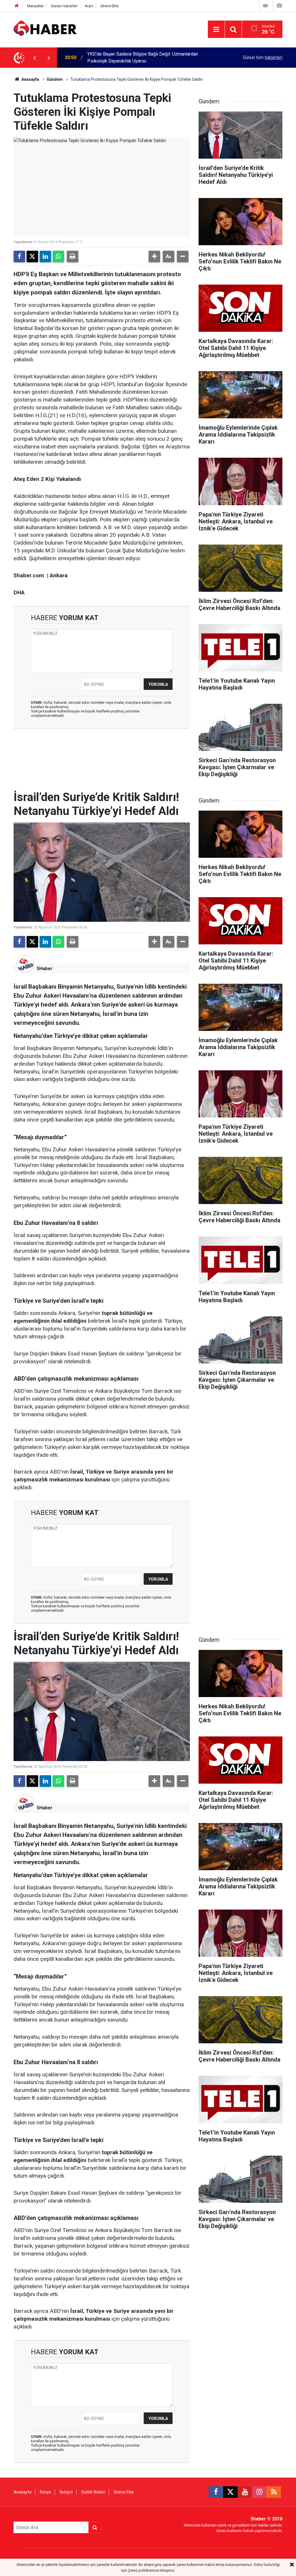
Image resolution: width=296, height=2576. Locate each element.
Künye (46, 2492)
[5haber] (45, 29)
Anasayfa (30, 79)
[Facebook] (19, 256)
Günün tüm (263, 57)
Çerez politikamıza (143, 2570)
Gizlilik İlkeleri (93, 2492)
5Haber (45, 969)
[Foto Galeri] (279, 6)
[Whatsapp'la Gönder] (58, 256)
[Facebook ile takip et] (216, 2492)
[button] (154, 256)
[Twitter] (32, 256)
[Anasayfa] (17, 6)
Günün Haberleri (64, 6)
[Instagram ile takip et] (259, 2492)
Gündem (55, 79)
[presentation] (34, 58)
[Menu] (216, 30)
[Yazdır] (73, 256)
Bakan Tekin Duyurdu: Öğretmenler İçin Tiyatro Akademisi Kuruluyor (145, 57)
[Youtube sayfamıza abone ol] (245, 2492)
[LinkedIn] (45, 256)
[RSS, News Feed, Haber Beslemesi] (274, 2492)
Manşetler (35, 6)
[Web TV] (265, 6)
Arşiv (89, 6)
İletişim (66, 2492)
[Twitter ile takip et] (230, 2492)
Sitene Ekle (109, 6)
